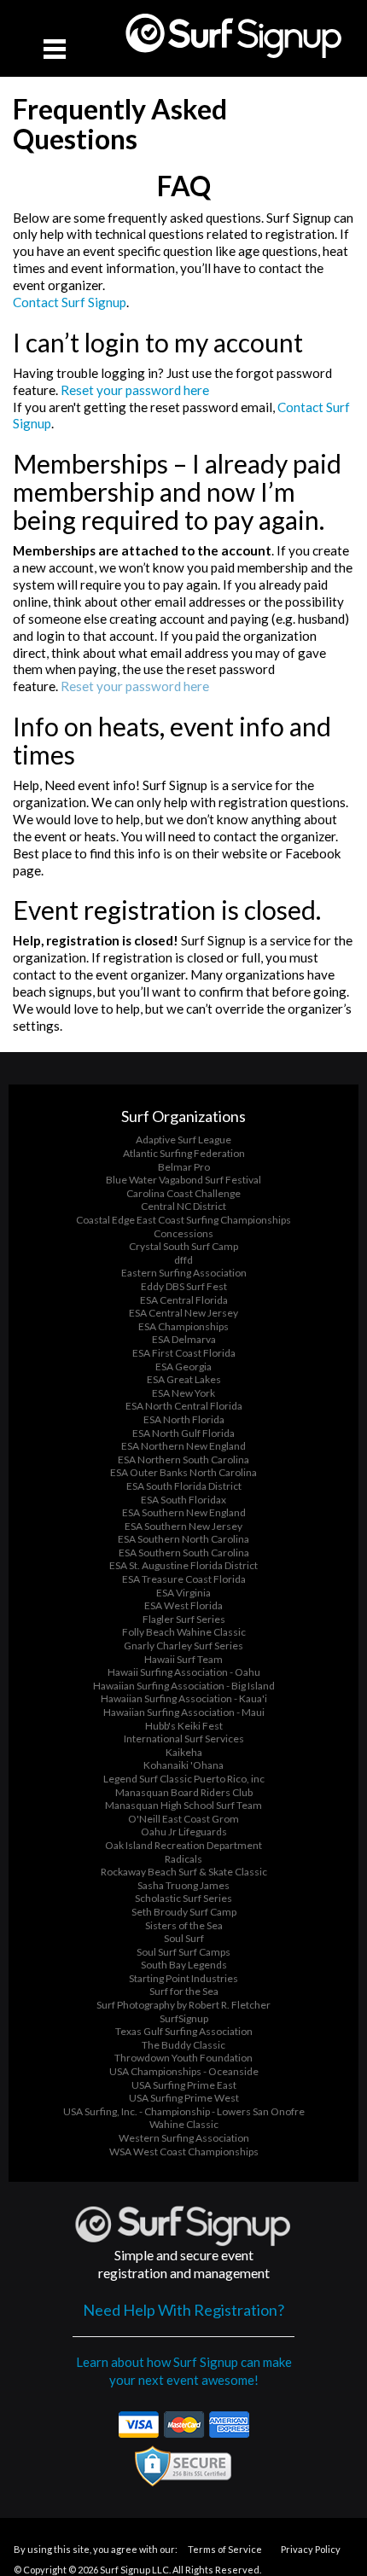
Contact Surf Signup (70, 302)
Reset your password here (135, 390)
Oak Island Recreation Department (183, 1845)
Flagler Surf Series (184, 1619)
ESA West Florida (183, 1605)
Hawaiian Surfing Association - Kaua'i (184, 1698)
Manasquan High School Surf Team (183, 1805)
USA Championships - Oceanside (184, 2071)
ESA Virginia (183, 1593)
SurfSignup (184, 2018)
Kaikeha (184, 1752)
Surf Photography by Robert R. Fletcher (183, 2005)
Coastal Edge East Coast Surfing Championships (183, 1220)
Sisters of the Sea (184, 1925)
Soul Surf (184, 1938)
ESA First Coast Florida (184, 1353)
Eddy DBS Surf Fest (184, 1286)
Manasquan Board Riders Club (184, 1792)
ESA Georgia (183, 1367)
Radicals (183, 1859)
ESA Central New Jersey (183, 1313)
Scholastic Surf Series (183, 1898)
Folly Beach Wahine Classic (184, 1632)
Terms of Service (225, 2549)
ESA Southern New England (184, 1512)
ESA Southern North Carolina (183, 1539)
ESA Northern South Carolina (183, 1460)
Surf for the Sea (184, 1991)
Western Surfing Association (184, 2138)
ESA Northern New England (183, 1446)
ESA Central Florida (184, 1300)
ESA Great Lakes (184, 1379)
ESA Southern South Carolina (184, 1553)
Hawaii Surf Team (183, 1659)
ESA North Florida (184, 1419)
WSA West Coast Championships (184, 2152)
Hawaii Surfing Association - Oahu (184, 1672)
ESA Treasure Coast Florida (184, 1579)
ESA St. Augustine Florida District (183, 1565)
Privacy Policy (311, 2549)
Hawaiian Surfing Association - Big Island (184, 1686)
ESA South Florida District (184, 1486)
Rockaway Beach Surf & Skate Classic (184, 1872)
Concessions (183, 1233)
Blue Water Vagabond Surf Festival (183, 1180)
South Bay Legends (184, 1965)
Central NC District (183, 1206)
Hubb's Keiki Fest (184, 1726)
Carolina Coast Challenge (183, 1193)
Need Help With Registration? (183, 2310)
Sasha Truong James (183, 1885)
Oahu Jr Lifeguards (184, 1832)
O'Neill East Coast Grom (183, 1819)
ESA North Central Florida (184, 1406)
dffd (183, 1260)
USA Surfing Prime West (184, 2098)
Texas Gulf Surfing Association (184, 2031)
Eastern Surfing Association (184, 1273)
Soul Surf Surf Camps (183, 1952)
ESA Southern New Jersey (183, 1526)
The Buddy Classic (183, 2045)
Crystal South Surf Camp (183, 1246)
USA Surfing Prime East (184, 2085)
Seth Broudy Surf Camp (184, 1912)
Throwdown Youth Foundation (183, 2058)
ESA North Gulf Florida (183, 1433)
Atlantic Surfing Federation (184, 1153)
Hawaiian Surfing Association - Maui (184, 1712)
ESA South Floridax (183, 1500)
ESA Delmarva (184, 1339)
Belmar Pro (184, 1167)
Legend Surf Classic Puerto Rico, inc (184, 1779)
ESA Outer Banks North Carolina (183, 1472)
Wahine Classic (184, 2124)
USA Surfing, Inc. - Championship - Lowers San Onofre (184, 2111)
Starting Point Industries (183, 1978)
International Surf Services (184, 1739)
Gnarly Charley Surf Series (183, 1646)
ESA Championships (183, 1326)
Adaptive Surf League (183, 1140)
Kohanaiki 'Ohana (183, 1765)
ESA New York (183, 1393)
